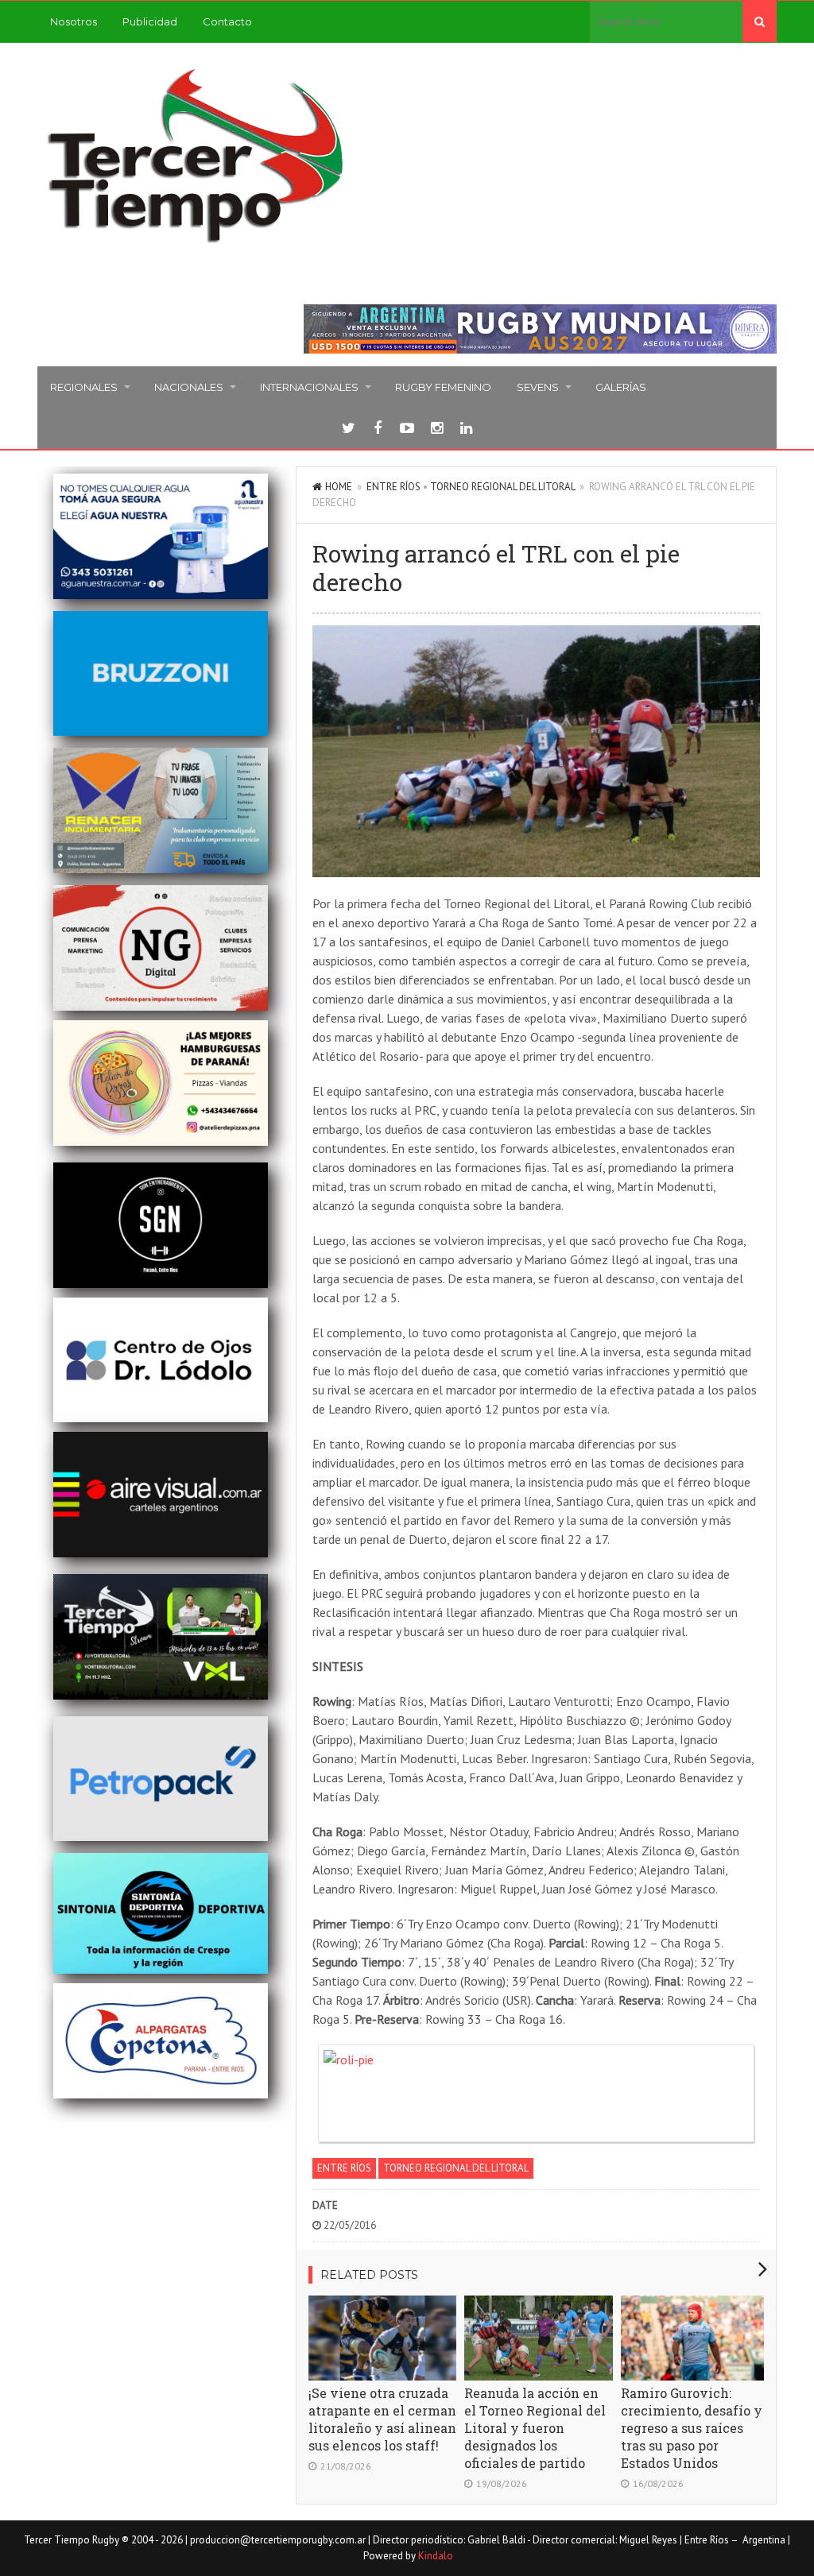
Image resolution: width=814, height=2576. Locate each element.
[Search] (760, 21)
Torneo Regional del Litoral (502, 487)
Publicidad (150, 21)
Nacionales (189, 387)
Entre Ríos (393, 487)
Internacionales (309, 387)
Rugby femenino (443, 387)
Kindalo (436, 2556)
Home (339, 487)
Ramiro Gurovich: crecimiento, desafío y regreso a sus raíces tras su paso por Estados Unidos (692, 2428)
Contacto (227, 21)
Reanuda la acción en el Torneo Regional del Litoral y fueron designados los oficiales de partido (535, 2428)
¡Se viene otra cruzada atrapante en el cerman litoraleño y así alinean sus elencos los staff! (382, 2419)
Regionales (84, 387)
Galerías (621, 387)
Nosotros (74, 21)
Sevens (538, 387)
